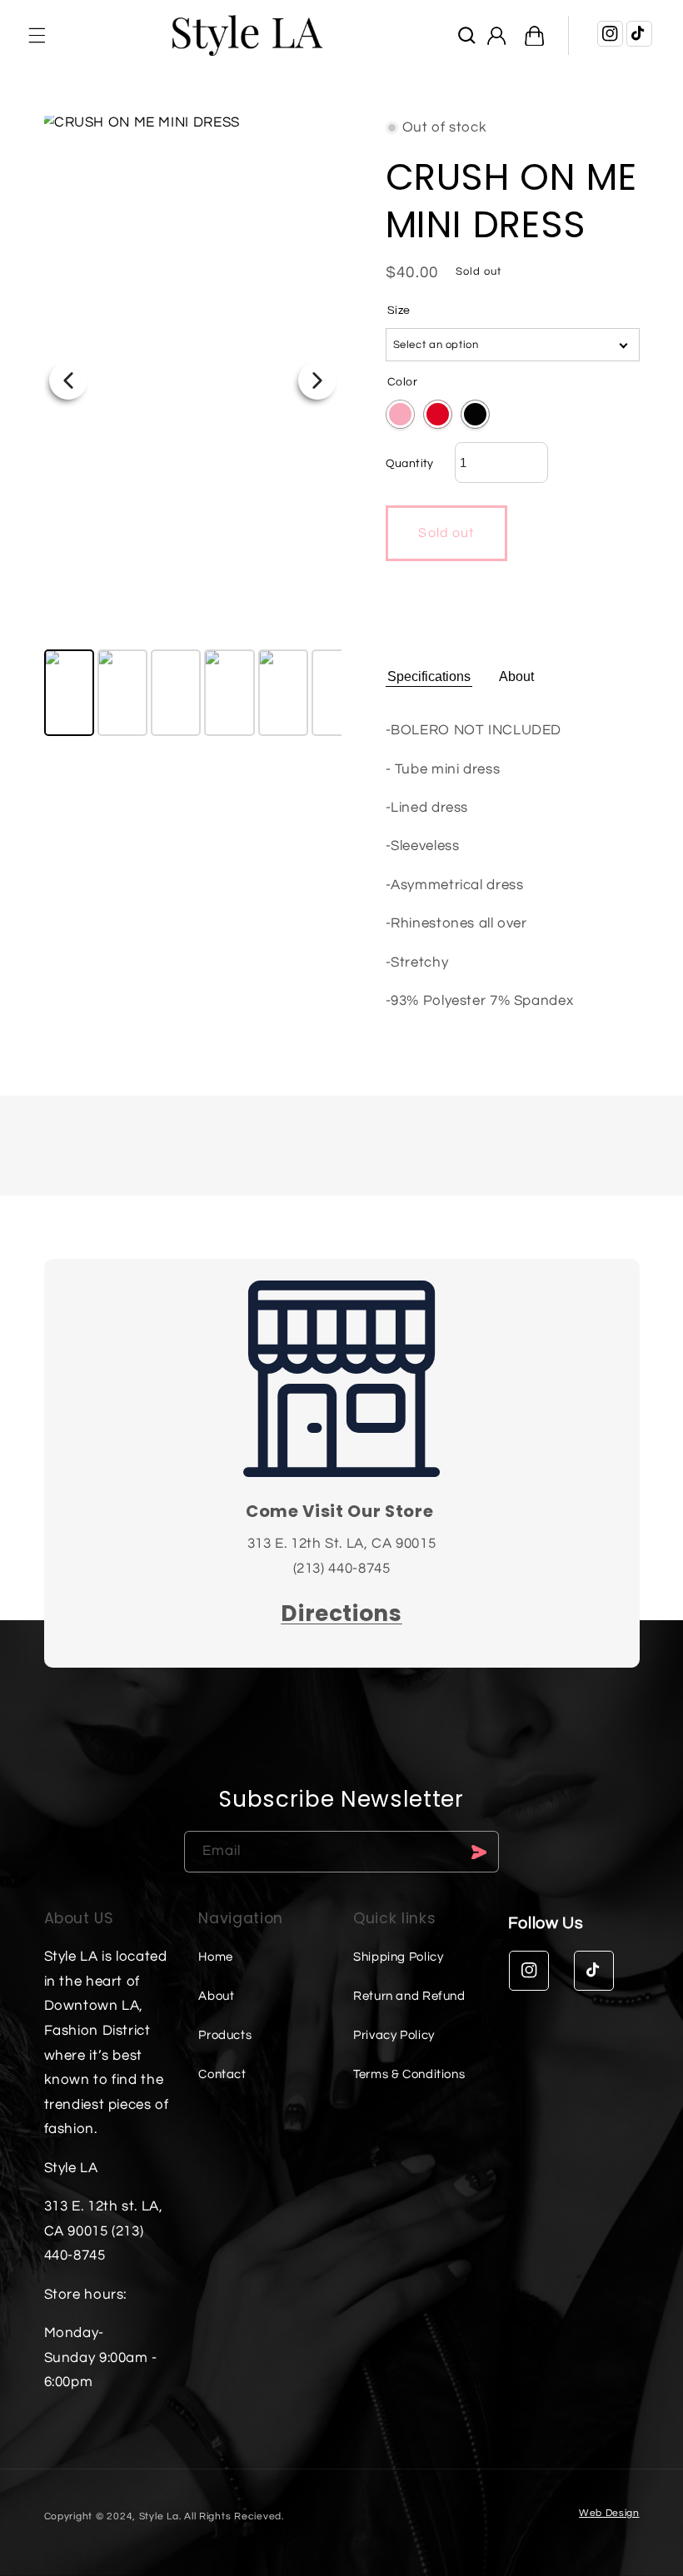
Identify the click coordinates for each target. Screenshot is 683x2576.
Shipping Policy (398, 1957)
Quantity (410, 464)
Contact (222, 2074)
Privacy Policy (394, 2035)
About (516, 676)
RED (438, 414)
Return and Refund (409, 1996)
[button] (37, 35)
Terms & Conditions (409, 2074)
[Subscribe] (479, 1851)
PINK (400, 414)
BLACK (475, 414)
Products (225, 2035)
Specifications (429, 676)
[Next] (317, 380)
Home (216, 1957)
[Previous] (68, 380)
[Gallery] (193, 428)
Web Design (609, 2513)
